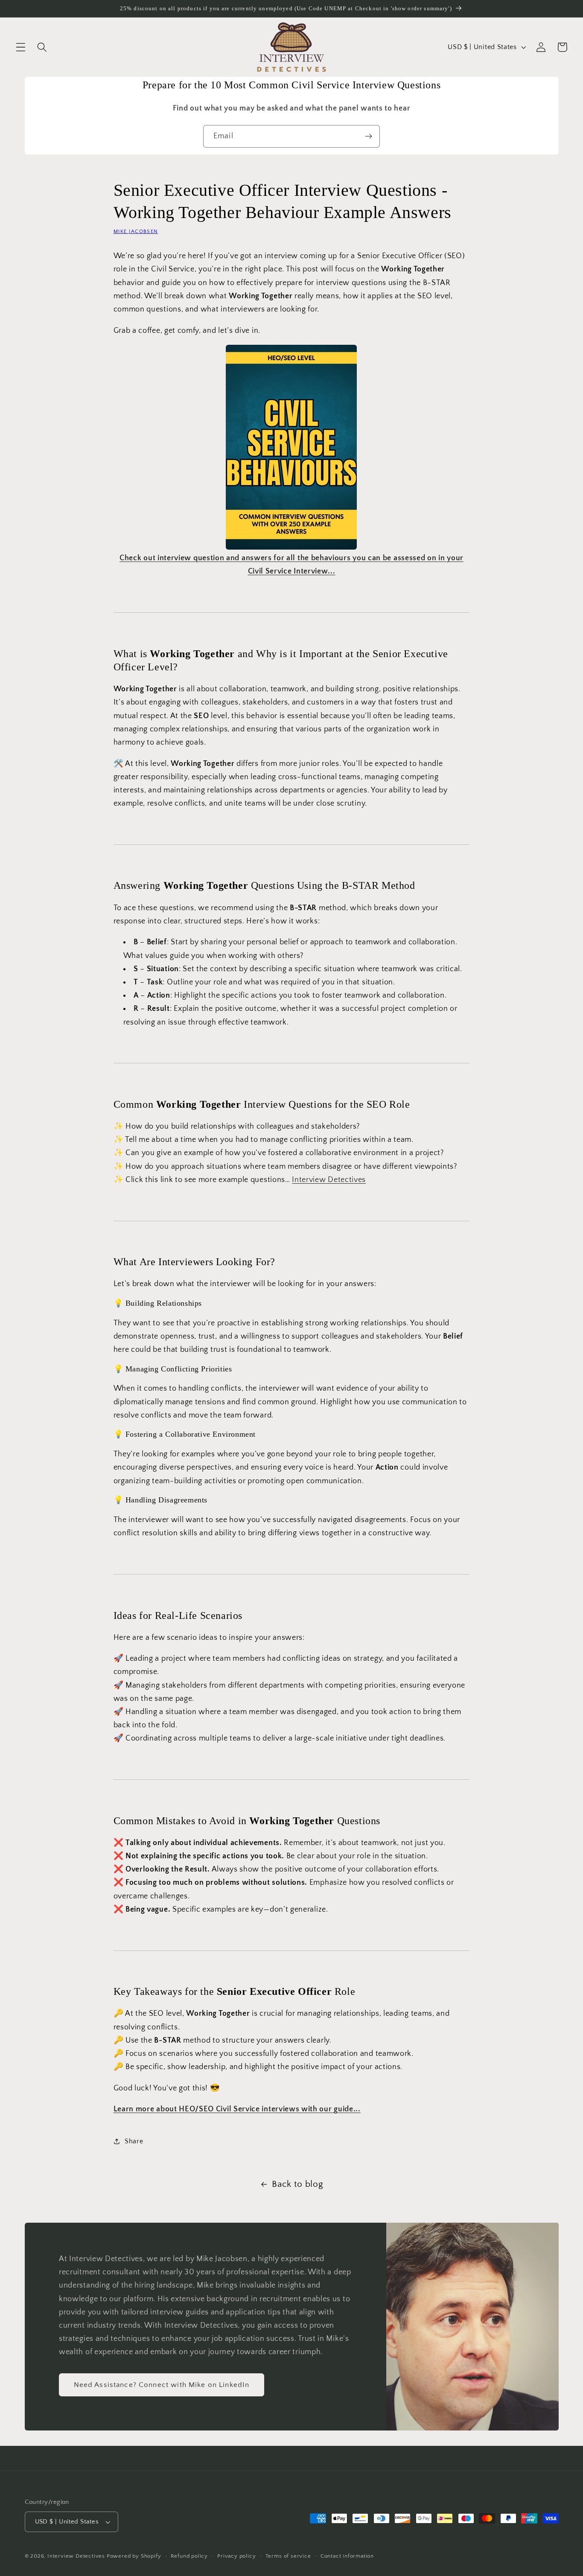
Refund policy (189, 2556)
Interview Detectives (76, 2556)
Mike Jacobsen (136, 231)
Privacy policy (236, 2556)
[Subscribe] (369, 137)
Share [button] (134, 2141)
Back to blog (297, 2184)
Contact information (347, 2556)
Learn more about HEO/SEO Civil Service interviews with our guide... (237, 2109)
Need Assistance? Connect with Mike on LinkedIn (162, 2385)
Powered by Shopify (134, 2556)
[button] (21, 47)
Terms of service (288, 2556)
